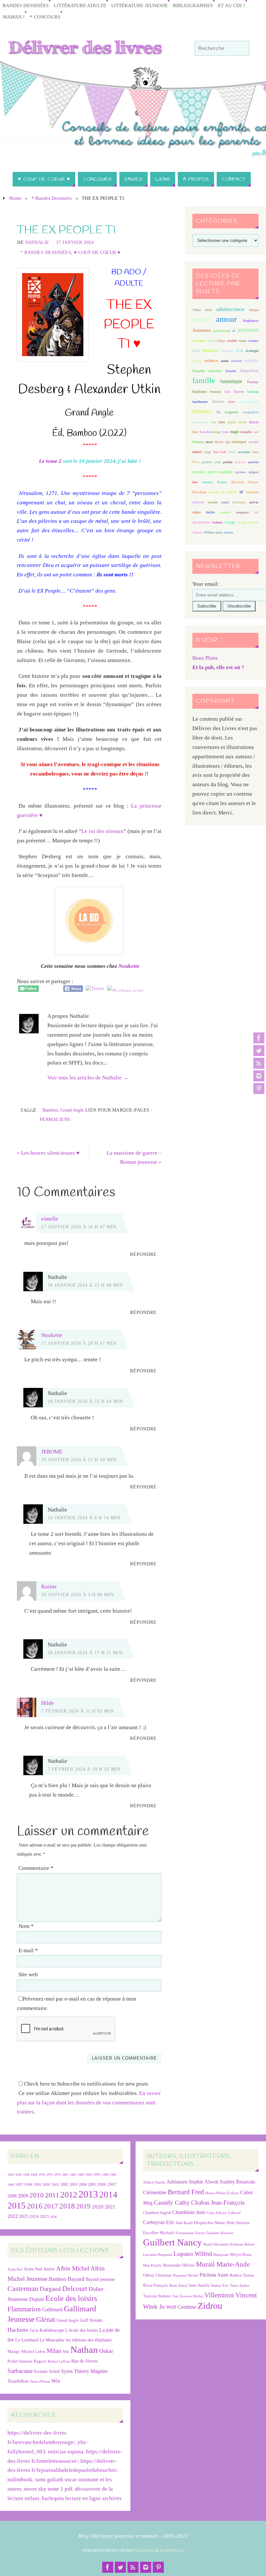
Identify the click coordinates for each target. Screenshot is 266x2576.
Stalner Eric (220, 2286)
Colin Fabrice (217, 2213)
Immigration (200, 422)
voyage (230, 522)
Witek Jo (154, 2307)
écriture (197, 361)
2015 (17, 2205)
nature (197, 452)
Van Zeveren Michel (188, 2296)
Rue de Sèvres (84, 2361)
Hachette (18, 2330)
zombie (229, 532)
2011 (52, 2195)
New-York (220, 452)
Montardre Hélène (179, 2265)
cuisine (253, 341)
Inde (214, 422)
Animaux (202, 330)
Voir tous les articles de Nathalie (88, 1078)
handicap (253, 392)
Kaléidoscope (52, 2330)
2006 (102, 2185)
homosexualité (249, 402)
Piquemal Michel (186, 2275)
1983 (73, 2175)
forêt (227, 392)
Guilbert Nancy (173, 2242)
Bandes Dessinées (26, 5)
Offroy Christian (157, 2275)
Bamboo (50, 1110)
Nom (26, 1926)
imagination (251, 412)
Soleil (54, 2371)
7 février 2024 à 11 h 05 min (78, 1711)
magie (235, 432)
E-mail (28, 1950)
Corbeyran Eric (159, 2222)
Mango (14, 2351)
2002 (65, 2185)
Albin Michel (73, 2268)
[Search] (241, 49)
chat (211, 341)
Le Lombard (27, 2340)
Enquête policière (207, 371)
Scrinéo (41, 2371)
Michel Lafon (33, 2351)
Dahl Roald (184, 2223)
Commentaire (36, 1868)
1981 (65, 2175)
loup (217, 432)
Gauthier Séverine (220, 2233)
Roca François (156, 2285)
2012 (69, 2195)
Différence (210, 351)
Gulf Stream (91, 2320)
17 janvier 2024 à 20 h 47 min (79, 1343)
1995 (113, 2175)
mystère (254, 442)
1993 (97, 2175)
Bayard (76, 2279)
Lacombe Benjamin (158, 2255)
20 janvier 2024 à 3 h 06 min (78, 1595)
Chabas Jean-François (218, 2203)
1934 (11, 2175)
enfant (225, 361)
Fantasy (253, 382)
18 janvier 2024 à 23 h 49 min (85, 1285)
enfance (211, 361)
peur (218, 462)
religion (254, 472)
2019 (83, 2206)
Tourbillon (18, 2381)
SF (241, 492)
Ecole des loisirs (71, 2298)
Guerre (239, 391)
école (240, 351)
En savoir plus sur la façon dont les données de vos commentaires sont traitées (89, 2103)
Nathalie (37, 242)
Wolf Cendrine (181, 2307)
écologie (252, 351)
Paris (196, 462)
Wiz (56, 2381)
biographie (199, 341)
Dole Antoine (238, 2223)
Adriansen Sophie (185, 2182)
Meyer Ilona (241, 2254)
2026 (54, 2217)
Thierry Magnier (91, 2371)
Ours (255, 452)
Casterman (23, 2289)
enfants (237, 361)
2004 (83, 2185)
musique (239, 442)
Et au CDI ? (232, 5)
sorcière (213, 502)
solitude (198, 502)
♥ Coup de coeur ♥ (97, 252)
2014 (108, 2195)
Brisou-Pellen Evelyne (222, 2193)
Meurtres (198, 442)
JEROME (52, 1452)
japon (232, 422)
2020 (98, 2207)
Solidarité (252, 492)
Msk (66, 2352)
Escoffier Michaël (159, 2233)
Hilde (48, 1703)
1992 (89, 2175)
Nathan (84, 2350)
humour (202, 411)
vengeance (242, 512)
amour (226, 319)
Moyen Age (222, 442)
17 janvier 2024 (75, 242)
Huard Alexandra (216, 2244)
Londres (206, 432)
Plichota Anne (214, 2275)
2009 (23, 2196)
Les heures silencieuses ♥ (48, 1153)
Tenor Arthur (240, 2286)
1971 (50, 2175)
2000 (46, 2185)
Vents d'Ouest (40, 2381)
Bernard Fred (186, 2192)
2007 (112, 2184)
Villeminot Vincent (231, 2295)
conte (232, 340)
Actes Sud (15, 2269)
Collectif (234, 2213)
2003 (74, 2185)
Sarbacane (20, 2371)
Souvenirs (239, 502)
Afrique (254, 310)
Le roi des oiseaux (102, 831)
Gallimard (52, 2310)
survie (254, 502)
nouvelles (244, 452)
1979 (57, 2175)
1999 (37, 2185)
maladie (246, 432)
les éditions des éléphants (89, 2340)
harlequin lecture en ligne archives (82, 2498)
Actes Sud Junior (39, 2269)
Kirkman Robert (242, 2244)
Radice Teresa (242, 2275)
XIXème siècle (213, 532)
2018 (67, 2206)
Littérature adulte (80, 5)
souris (225, 502)
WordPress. (172, 2551)
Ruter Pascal (178, 2286)
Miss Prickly (152, 2265)
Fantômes (199, 391)
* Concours (45, 17)
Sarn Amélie (199, 2285)
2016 (35, 2206)
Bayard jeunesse (100, 2279)
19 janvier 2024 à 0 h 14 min (84, 1518)
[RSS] (259, 1063)
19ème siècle (202, 310)
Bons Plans (205, 658)
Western (197, 532)
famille (204, 380)
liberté (254, 422)
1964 (34, 2175)
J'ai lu (34, 2330)
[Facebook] (259, 1038)
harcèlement (200, 402)
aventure (248, 330)
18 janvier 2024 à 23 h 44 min (85, 1401)
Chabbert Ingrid (157, 2213)
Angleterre (251, 320)
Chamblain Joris (189, 2212)
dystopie (227, 351)
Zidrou (210, 2306)
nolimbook (20, 2480)
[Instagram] (259, 1076)
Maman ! (14, 17)
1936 (18, 2175)
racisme (241, 472)
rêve (195, 482)
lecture (243, 422)
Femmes (215, 392)
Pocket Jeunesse (20, 2361)
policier (241, 462)
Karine (49, 1587)
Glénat (46, 2319)
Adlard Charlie (154, 2182)
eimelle (50, 1219)
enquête (252, 361)
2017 (51, 2206)
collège (220, 341)
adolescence (230, 309)
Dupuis (37, 2299)
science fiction (214, 482)
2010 (37, 2195)
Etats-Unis (249, 371)
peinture (207, 462)
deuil (196, 351)
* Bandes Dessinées (52, 198)
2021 (110, 2207)
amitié (201, 319)
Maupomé (221, 2255)
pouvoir (254, 462)
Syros (67, 2371)
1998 (28, 2185)
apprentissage (222, 331)
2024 (34, 2217)
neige (207, 452)
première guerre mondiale (213, 472)
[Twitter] (259, 1051)
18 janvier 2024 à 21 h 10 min (79, 1460)
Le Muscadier (52, 2340)
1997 (19, 2185)
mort (209, 442)
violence (217, 522)
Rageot (40, 2361)
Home (15, 198)
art (234, 331)
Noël (232, 452)
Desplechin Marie (210, 2223)
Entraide (231, 371)
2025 (44, 2217)
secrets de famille (223, 492)
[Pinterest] (259, 1089)
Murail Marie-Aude (223, 2264)
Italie (222, 422)
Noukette (129, 966)
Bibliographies (193, 5)
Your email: (206, 584)
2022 (13, 2216)
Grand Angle (72, 1110)
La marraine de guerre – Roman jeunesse (134, 1158)
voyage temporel (248, 522)
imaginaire (232, 412)
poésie (228, 462)
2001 (55, 2185)
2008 (12, 2196)
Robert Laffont (59, 2361)
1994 (105, 2175)
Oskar (106, 2351)
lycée (225, 432)
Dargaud (50, 2289)
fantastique (231, 381)
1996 (11, 2185)
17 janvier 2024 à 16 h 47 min (79, 1227)
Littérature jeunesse (139, 5)
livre (195, 432)
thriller (210, 512)
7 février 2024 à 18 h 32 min (84, 1769)
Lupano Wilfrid (193, 2254)
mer (256, 432)
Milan (54, 2351)
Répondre (143, 1254)
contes (242, 341)
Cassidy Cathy (172, 2203)
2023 (24, 2216)
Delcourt (75, 2288)
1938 (26, 2175)
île (218, 412)
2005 (92, 2185)
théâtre (197, 512)
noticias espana (66, 2452)
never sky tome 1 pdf (48, 2489)
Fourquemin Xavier (190, 2233)
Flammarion (24, 2309)
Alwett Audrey (220, 2182)
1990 (81, 2175)
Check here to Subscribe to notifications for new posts (85, 2084)
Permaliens (55, 1119)
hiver (232, 402)
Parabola (144, 2551)
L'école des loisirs (82, 2330)
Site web (28, 1974)
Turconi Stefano (157, 2296)
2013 (88, 2194)
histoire (218, 402)
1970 (42, 2175)
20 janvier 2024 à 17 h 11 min (85, 1653)
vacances (225, 512)
